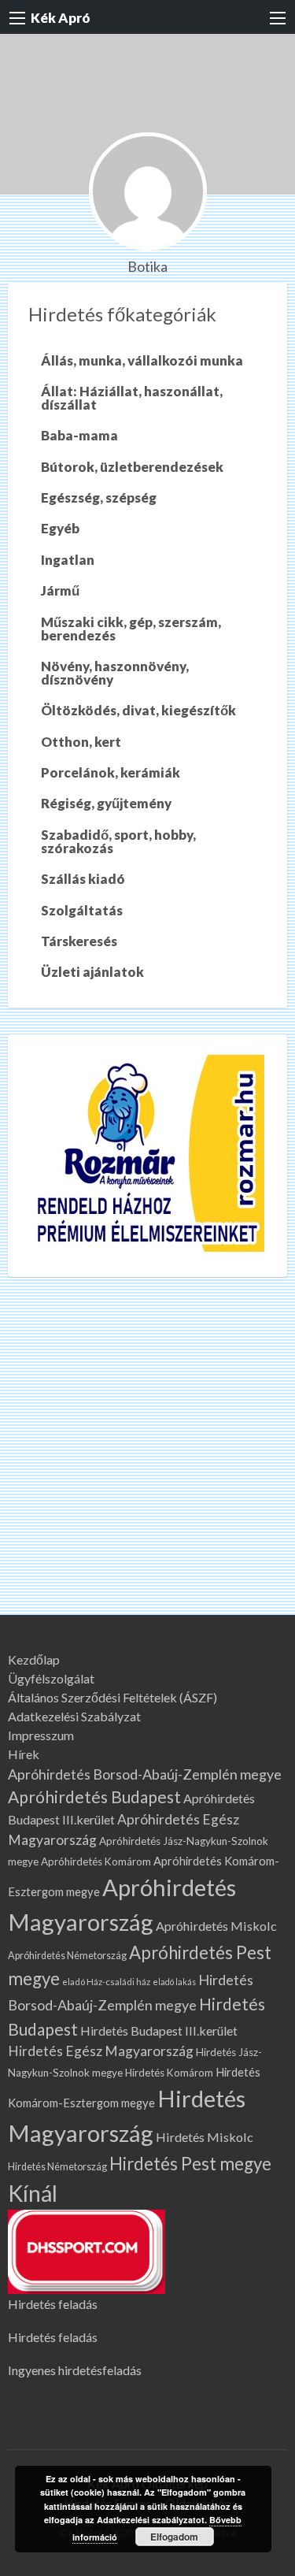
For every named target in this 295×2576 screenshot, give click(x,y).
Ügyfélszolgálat (51, 1679)
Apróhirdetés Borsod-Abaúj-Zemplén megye (145, 1774)
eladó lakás (174, 1982)
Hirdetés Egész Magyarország (101, 2051)
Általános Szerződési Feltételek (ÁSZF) (112, 1698)
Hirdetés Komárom (169, 2073)
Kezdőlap (34, 1660)
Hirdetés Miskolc (205, 2137)
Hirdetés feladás (53, 2304)
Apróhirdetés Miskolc (216, 1926)
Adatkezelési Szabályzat (74, 1717)
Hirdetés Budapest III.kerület (159, 2030)
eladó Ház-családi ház (106, 1982)
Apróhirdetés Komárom (96, 1861)
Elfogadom (174, 2537)
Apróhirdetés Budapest (94, 1797)
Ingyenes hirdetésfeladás (75, 2370)
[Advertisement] (147, 1459)
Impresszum (41, 1735)
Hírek (24, 1754)
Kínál (33, 2193)
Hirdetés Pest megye (190, 2164)
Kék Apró (61, 18)
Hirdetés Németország (57, 2167)
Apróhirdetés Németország (67, 1956)
